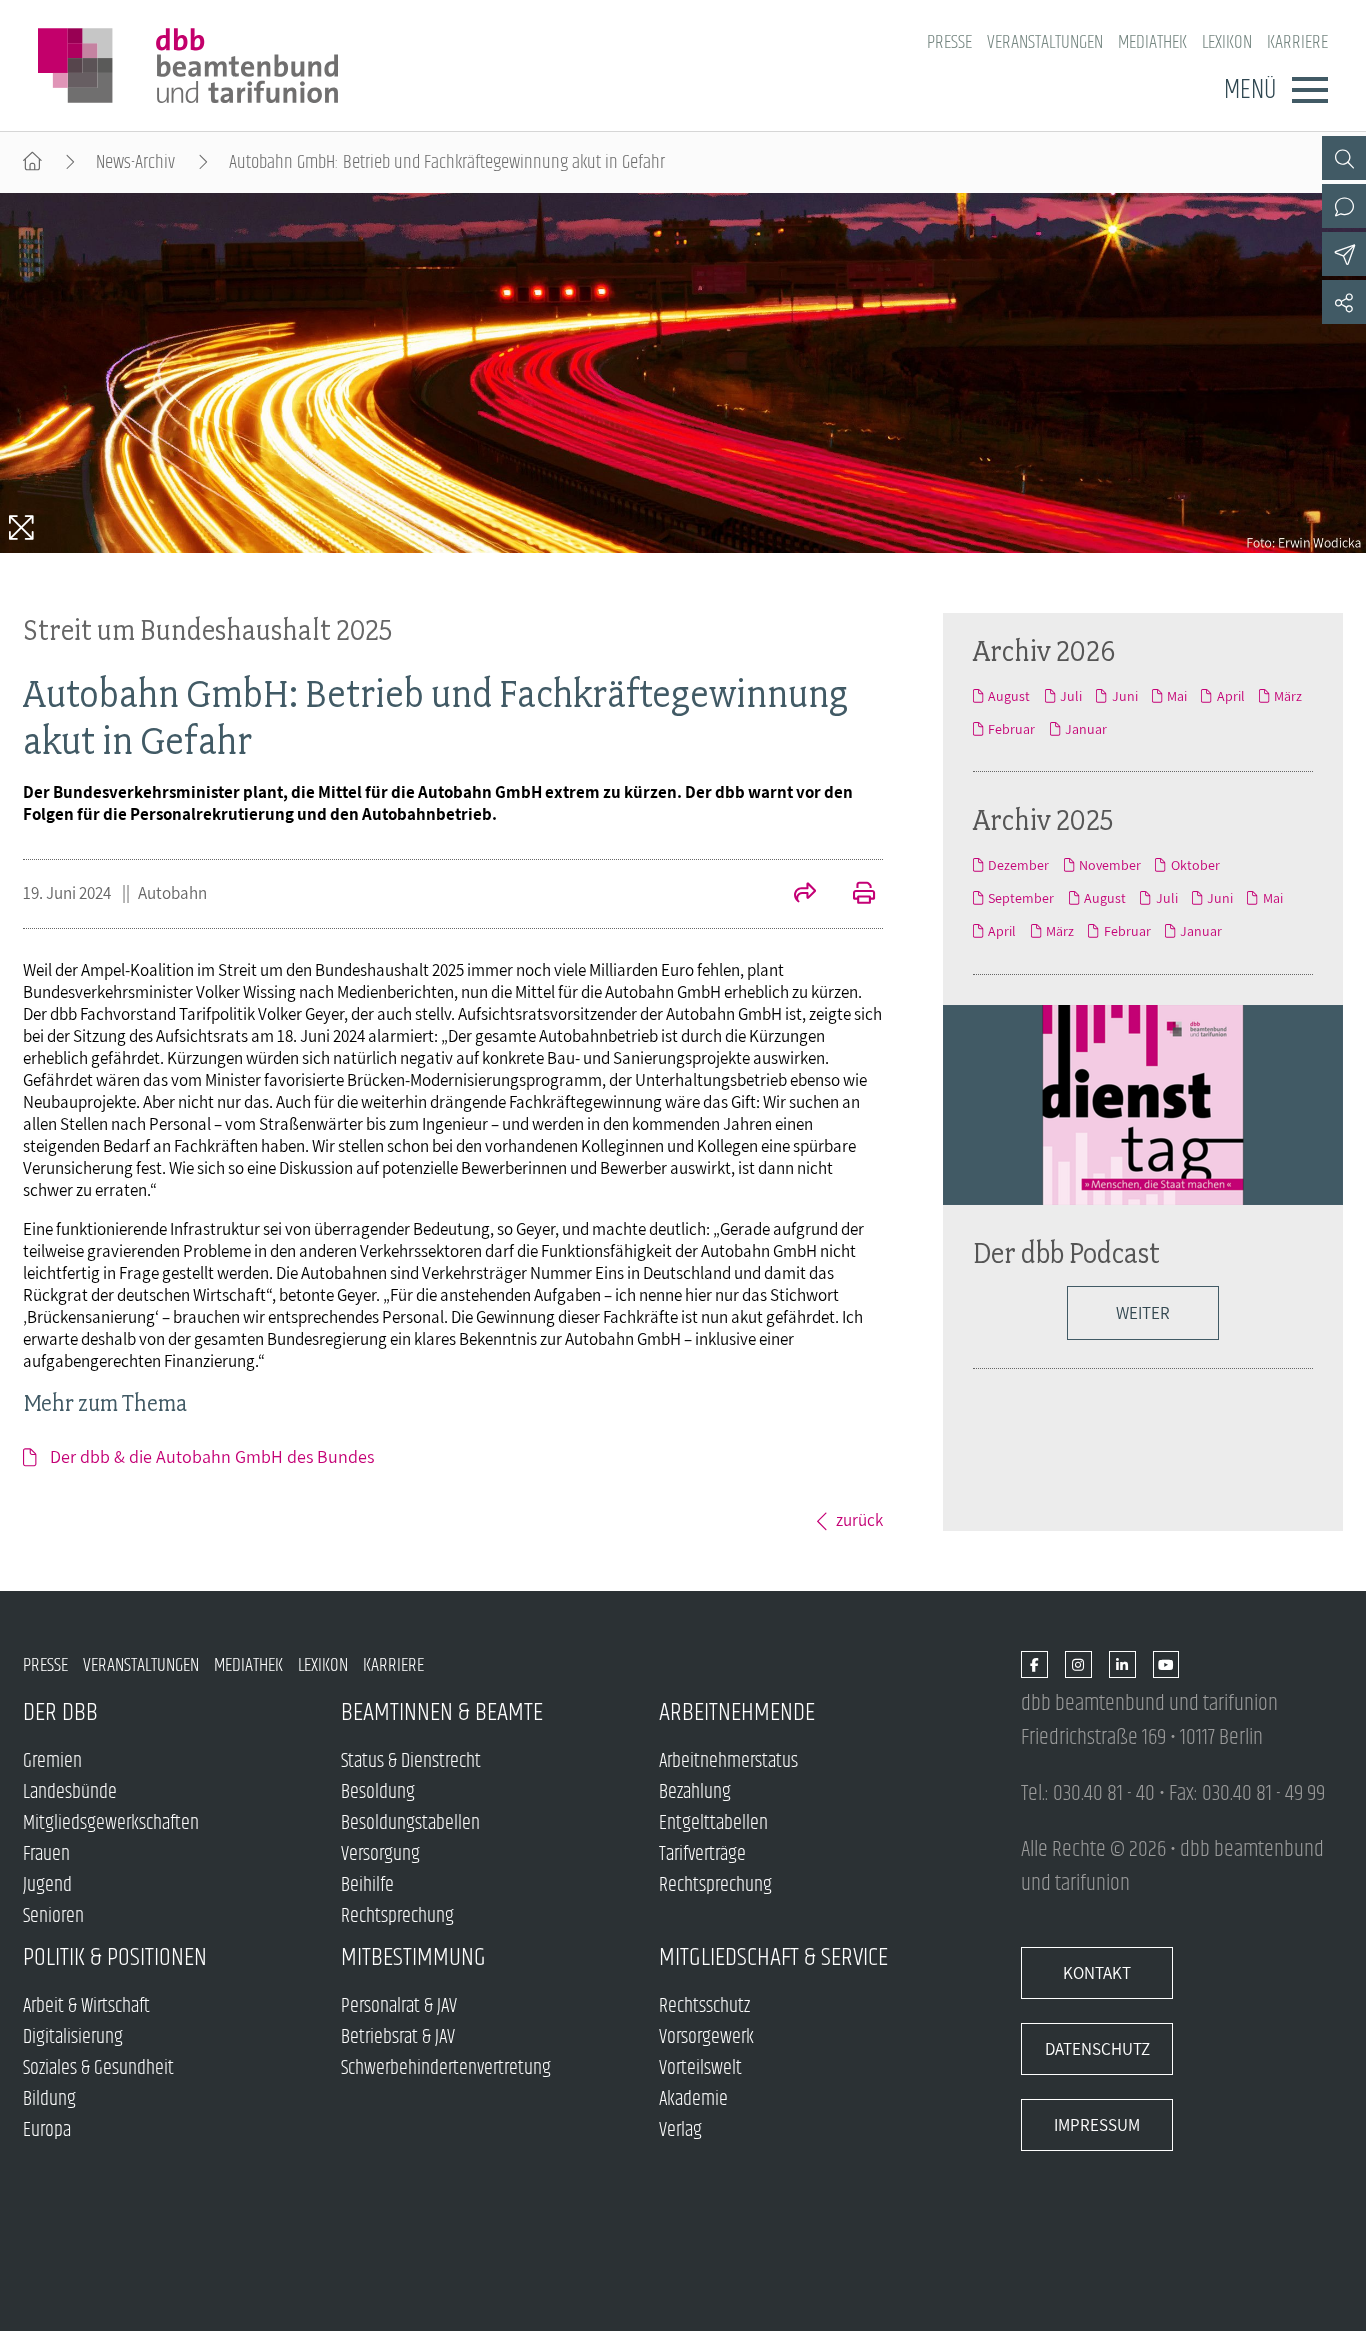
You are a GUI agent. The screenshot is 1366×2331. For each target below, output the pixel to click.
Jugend (47, 1885)
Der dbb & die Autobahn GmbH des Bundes (212, 1456)
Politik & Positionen (115, 1957)
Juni (1124, 696)
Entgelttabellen (713, 1823)
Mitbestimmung (413, 1957)
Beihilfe (367, 1885)
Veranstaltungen (1045, 42)
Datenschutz (1097, 2049)
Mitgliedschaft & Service (773, 1957)
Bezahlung (695, 1792)
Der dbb (60, 1712)
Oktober (1195, 865)
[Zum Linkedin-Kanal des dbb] (1122, 1665)
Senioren (53, 1916)
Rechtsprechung (397, 1916)
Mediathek (1152, 42)
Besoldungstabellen (410, 1823)
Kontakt (1097, 1973)
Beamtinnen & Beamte (442, 1712)
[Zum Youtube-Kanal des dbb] (1166, 1665)
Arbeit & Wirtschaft (86, 2006)
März (1288, 696)
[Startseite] (32, 162)
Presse (949, 42)
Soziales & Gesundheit (98, 2068)
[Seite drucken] (853, 895)
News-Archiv (135, 162)
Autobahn (172, 893)
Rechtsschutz (704, 2006)
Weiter (1143, 1313)
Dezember (1018, 865)
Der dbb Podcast (1066, 1252)
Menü (1250, 90)
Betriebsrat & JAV (398, 2037)
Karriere (1297, 42)
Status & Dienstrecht (411, 1761)
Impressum (1097, 2125)
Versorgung (380, 1854)
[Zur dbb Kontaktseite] (1344, 206)
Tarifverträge (702, 1854)
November (1110, 865)
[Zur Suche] (1344, 158)
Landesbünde (70, 1792)
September (1021, 898)
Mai (1177, 696)
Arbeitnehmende (737, 1712)
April (1230, 696)
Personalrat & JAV (399, 2006)
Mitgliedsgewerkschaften (111, 1823)
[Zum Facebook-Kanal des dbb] (1034, 1665)
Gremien (52, 1761)
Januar (1086, 729)
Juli (1071, 696)
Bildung (49, 2099)
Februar (1011, 729)
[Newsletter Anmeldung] (1344, 254)
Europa (47, 2130)
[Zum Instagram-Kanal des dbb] (1078, 1665)
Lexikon (1227, 42)
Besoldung (378, 1792)
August (1009, 696)
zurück (859, 1520)
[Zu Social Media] (1344, 302)
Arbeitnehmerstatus (728, 1761)
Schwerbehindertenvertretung (446, 2068)
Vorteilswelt (700, 2068)
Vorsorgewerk (706, 2037)
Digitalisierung (73, 2037)
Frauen (46, 1854)
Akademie (693, 2099)
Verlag (680, 2130)
